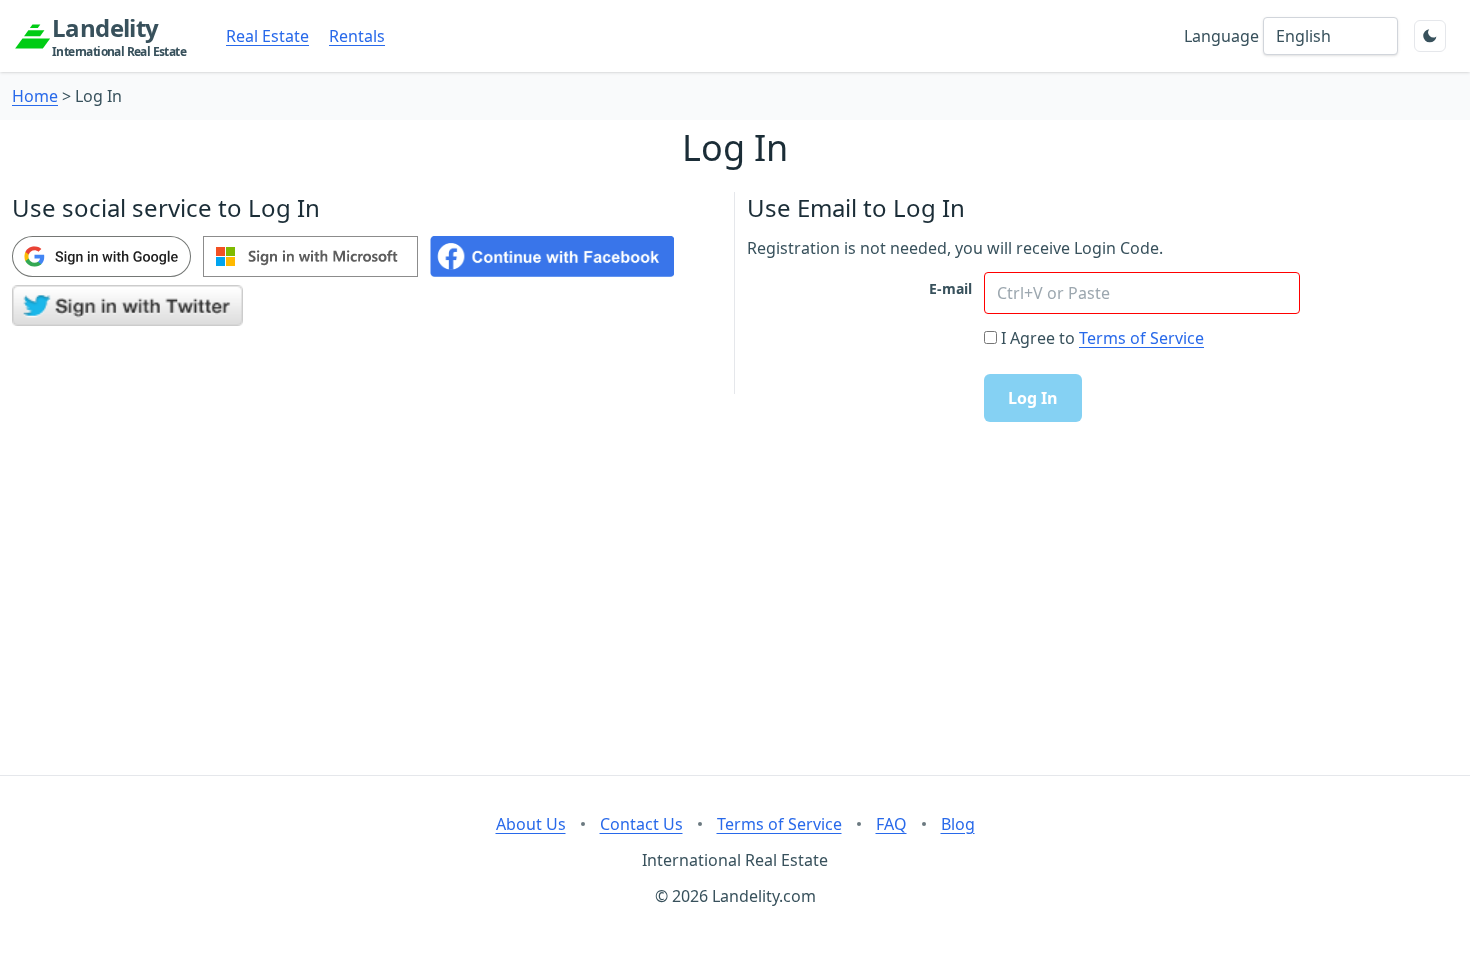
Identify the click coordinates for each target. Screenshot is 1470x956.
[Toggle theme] (1430, 36)
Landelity (119, 36)
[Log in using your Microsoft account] (310, 256)
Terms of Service (1141, 338)
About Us (531, 824)
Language (1221, 36)
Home (35, 96)
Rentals (357, 36)
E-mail (950, 288)
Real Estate (267, 36)
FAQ (891, 824)
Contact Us (641, 824)
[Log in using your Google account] (101, 256)
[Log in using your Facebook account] (551, 256)
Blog (958, 824)
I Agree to (1038, 338)
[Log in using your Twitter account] (127, 305)
